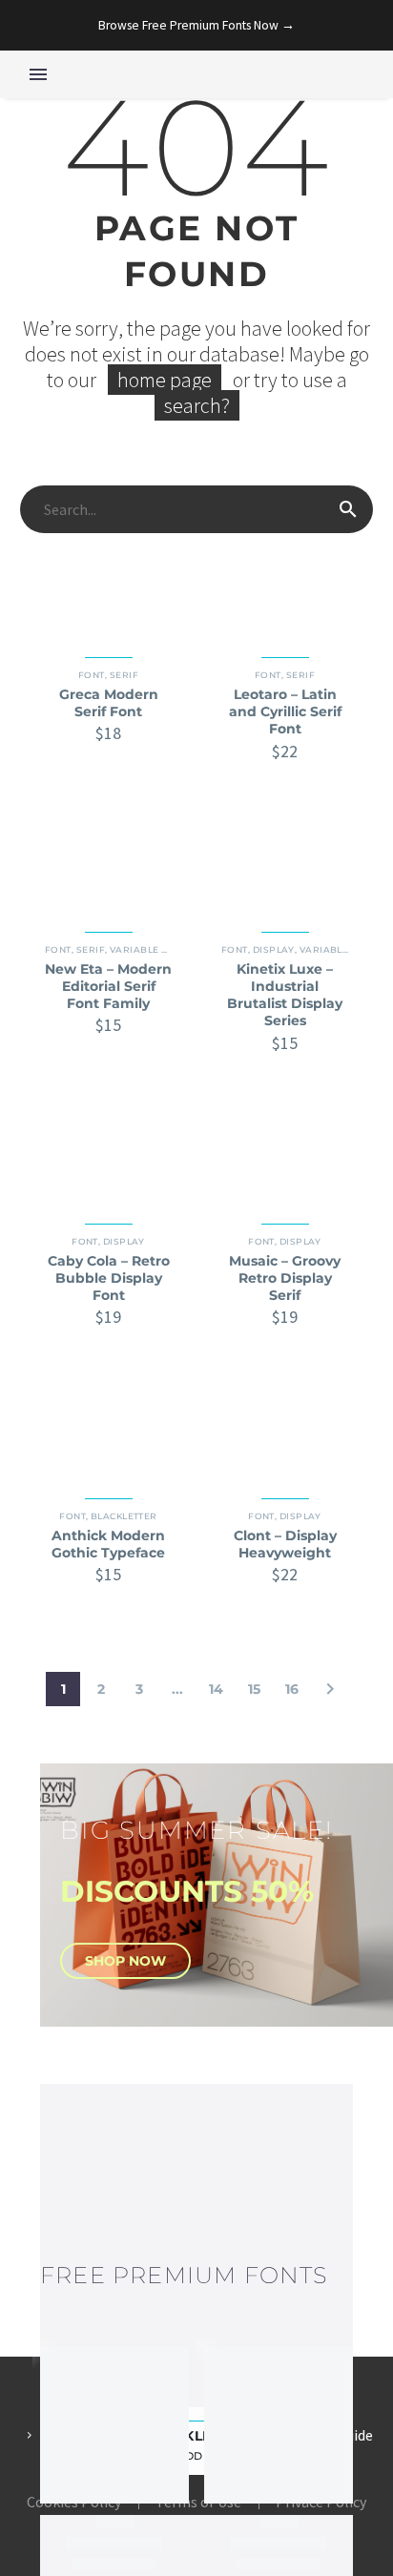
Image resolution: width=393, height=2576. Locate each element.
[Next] (330, 1689)
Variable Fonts (152, 949)
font (92, 675)
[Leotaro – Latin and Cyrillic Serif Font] (285, 588)
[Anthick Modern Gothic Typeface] (108, 1428)
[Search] (348, 509)
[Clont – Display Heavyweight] (285, 1428)
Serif (124, 675)
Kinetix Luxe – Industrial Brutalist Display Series (285, 995)
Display (274, 949)
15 (254, 1689)
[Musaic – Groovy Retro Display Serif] (285, 1154)
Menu (38, 74)
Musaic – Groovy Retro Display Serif (285, 1278)
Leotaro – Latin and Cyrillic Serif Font (285, 711)
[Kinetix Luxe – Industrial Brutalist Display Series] (285, 863)
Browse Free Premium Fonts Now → (196, 25)
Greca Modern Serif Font (109, 703)
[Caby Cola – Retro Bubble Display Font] (108, 1154)
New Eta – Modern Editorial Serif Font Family (108, 986)
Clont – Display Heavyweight (285, 1544)
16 (292, 1689)
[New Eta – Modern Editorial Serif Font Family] (108, 863)
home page (165, 380)
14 (216, 1689)
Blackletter (124, 1516)
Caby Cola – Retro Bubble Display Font (109, 1278)
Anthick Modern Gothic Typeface (108, 1544)
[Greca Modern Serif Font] (108, 588)
